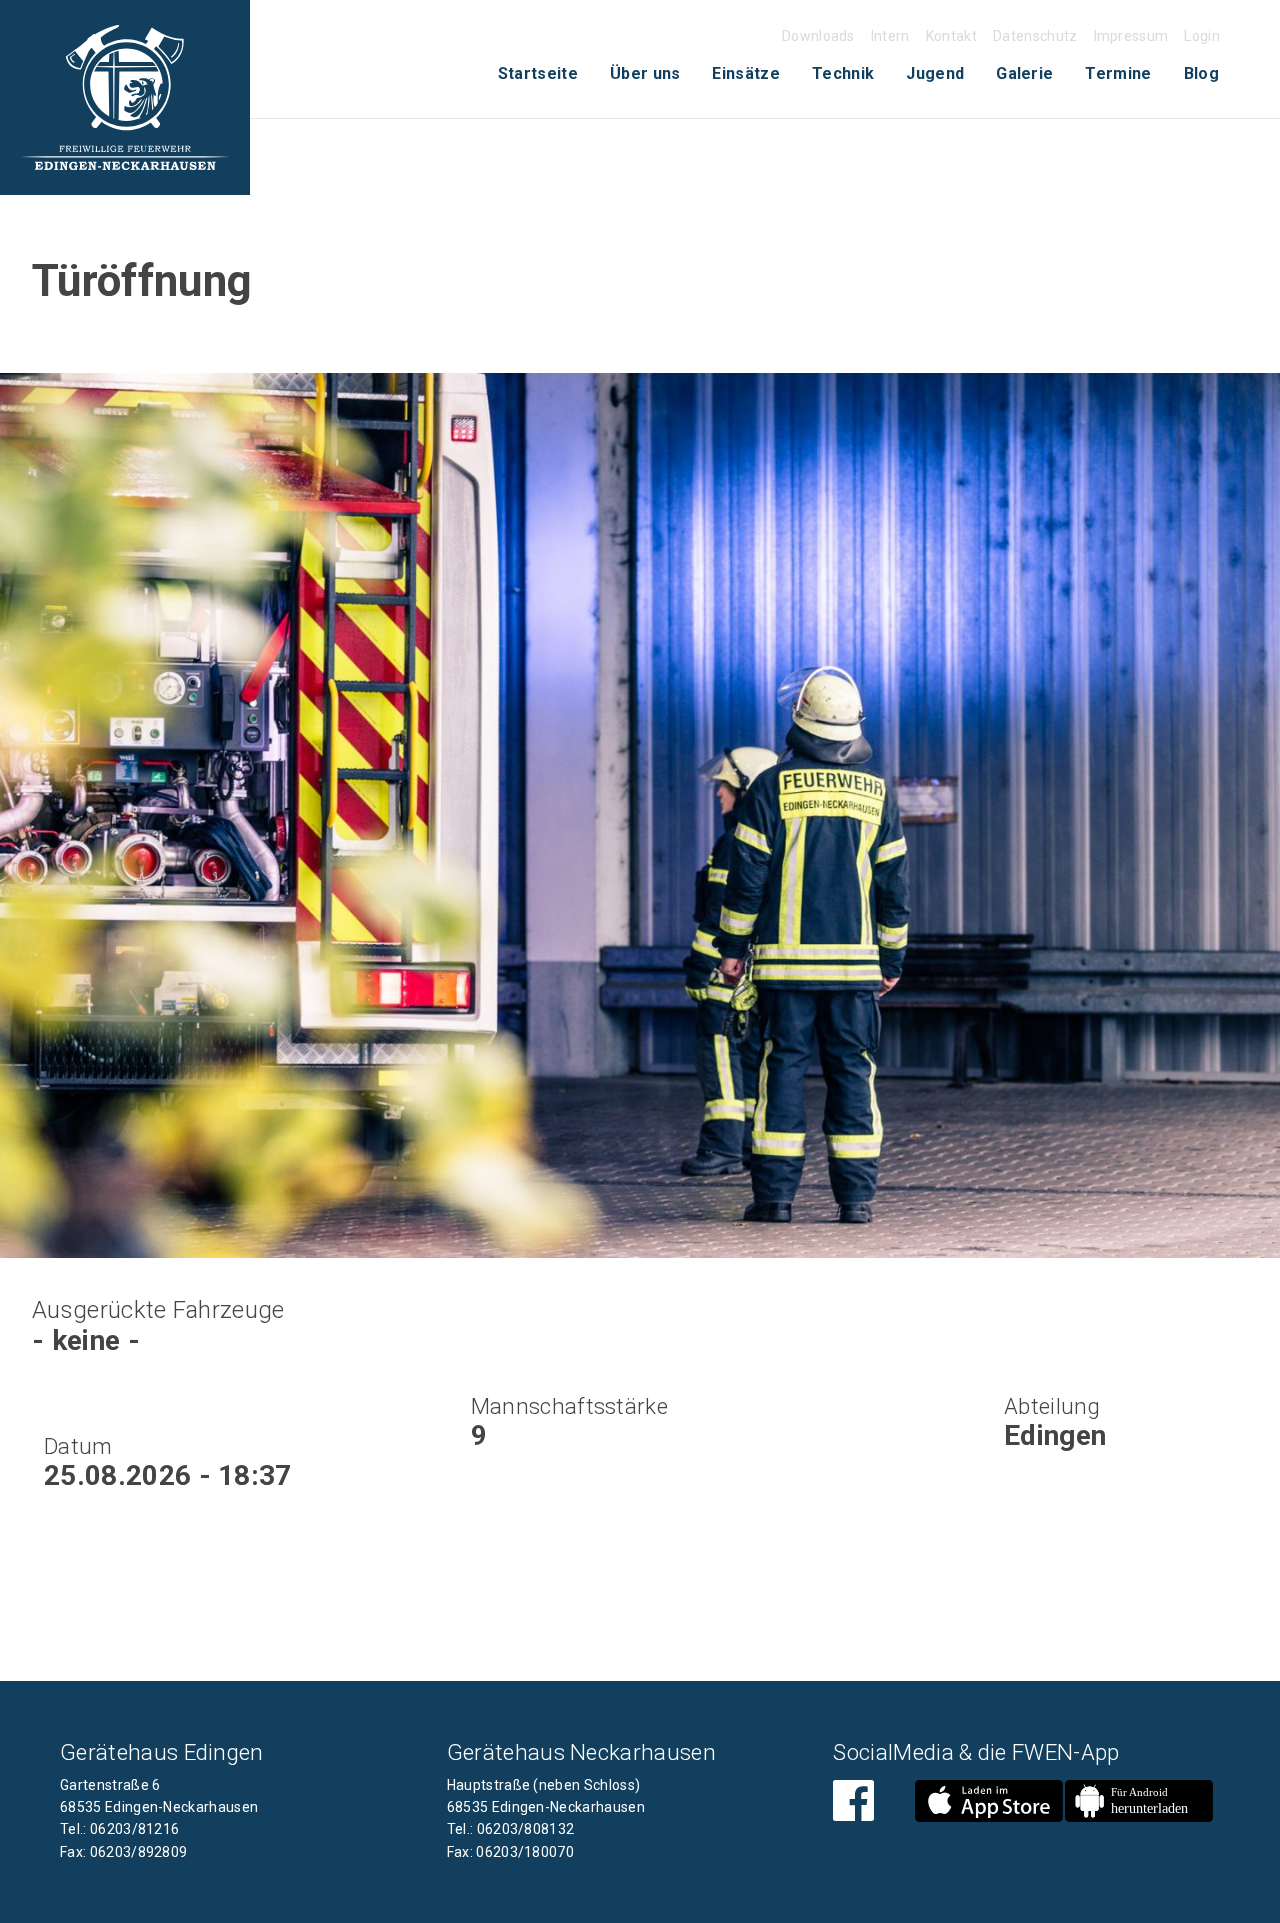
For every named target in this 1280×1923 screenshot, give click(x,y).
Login (1202, 36)
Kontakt (951, 36)
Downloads (818, 36)
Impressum (1131, 36)
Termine (1118, 73)
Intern (890, 36)
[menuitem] (538, 74)
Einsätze (746, 73)
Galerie (1024, 73)
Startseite (538, 73)
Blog (1201, 73)
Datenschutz (1035, 36)
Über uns (645, 73)
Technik (843, 73)
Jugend (935, 73)
